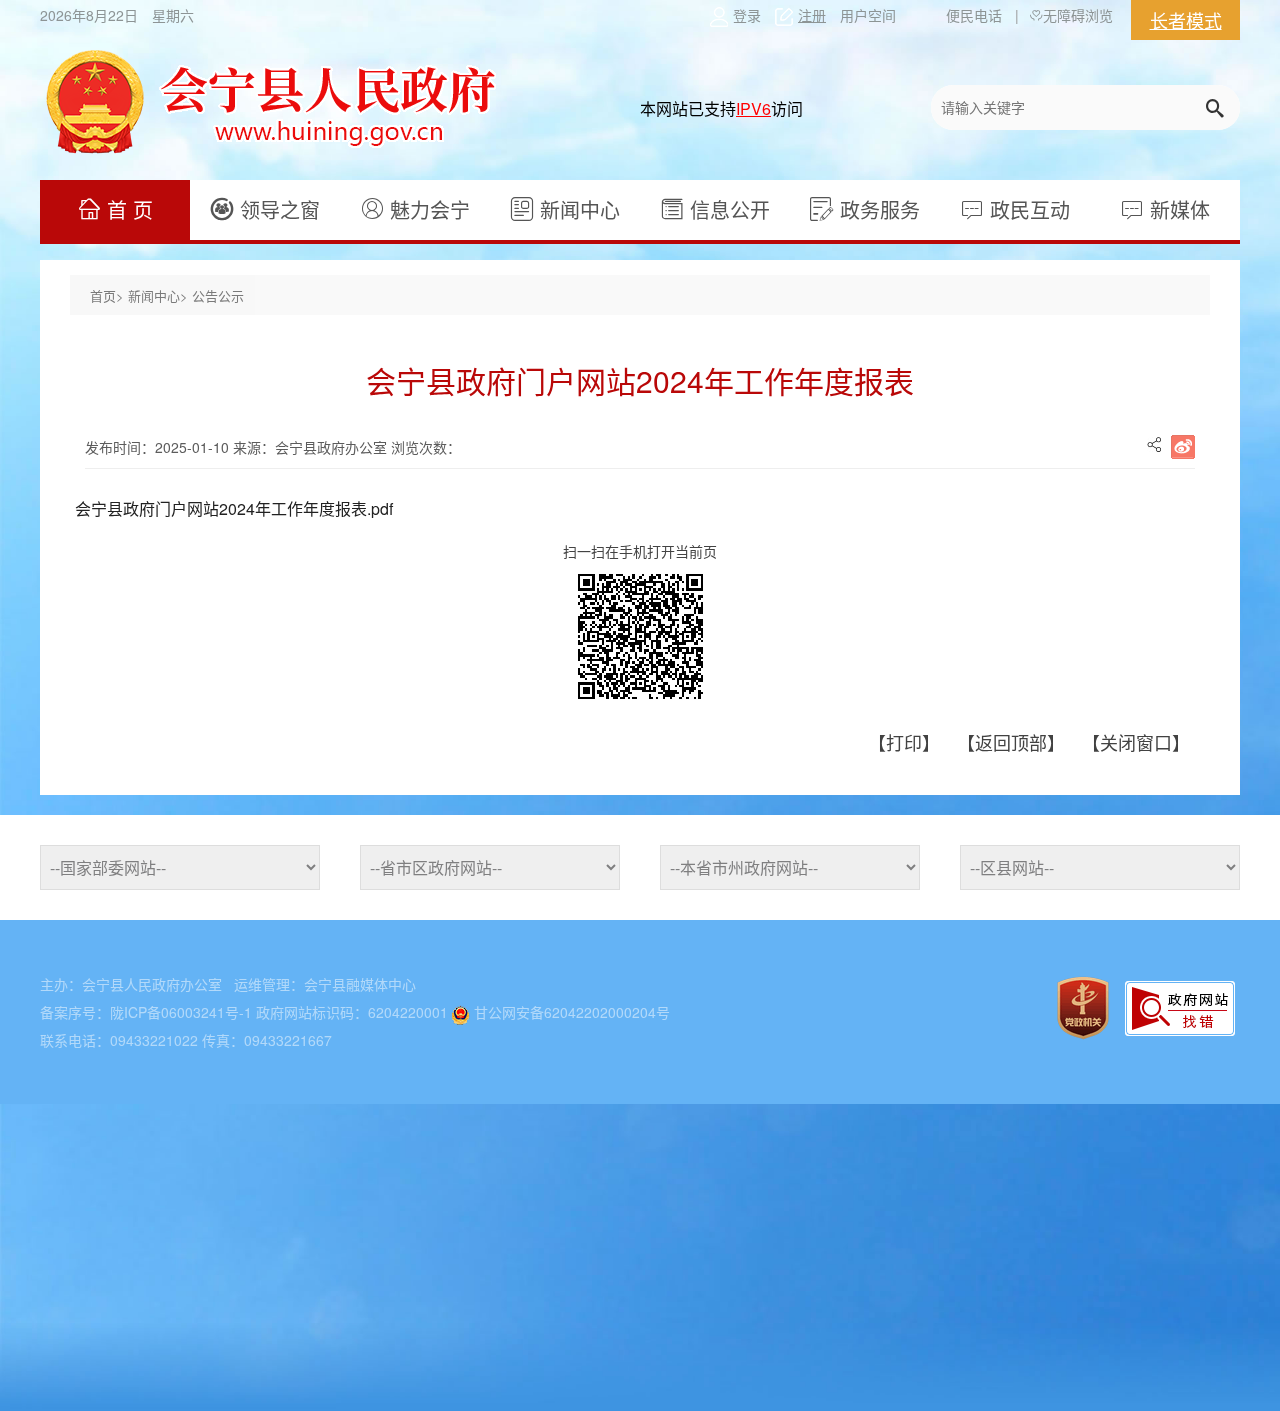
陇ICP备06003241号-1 (181, 1012)
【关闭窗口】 (1136, 742)
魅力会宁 (427, 209)
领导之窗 (277, 209)
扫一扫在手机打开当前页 (640, 551)
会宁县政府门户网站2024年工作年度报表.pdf (234, 508)
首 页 (127, 209)
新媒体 (1177, 209)
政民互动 (1027, 209)
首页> (109, 295)
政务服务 (877, 209)
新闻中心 (577, 209)
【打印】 (906, 742)
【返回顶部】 (1013, 742)
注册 (812, 15)
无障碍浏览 (1078, 15)
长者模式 (1186, 20)
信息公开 (727, 209)
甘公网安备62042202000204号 (572, 1012)
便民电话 (974, 15)
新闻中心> (160, 295)
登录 (747, 15)
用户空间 (868, 15)
